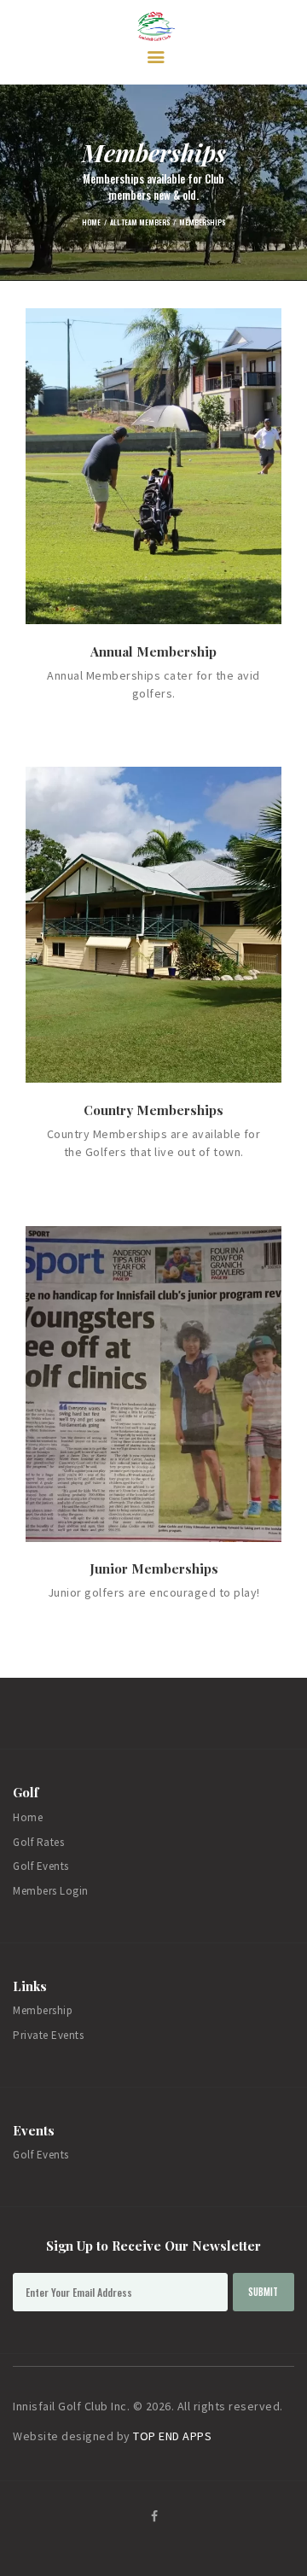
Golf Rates (38, 1842)
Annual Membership (153, 651)
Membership (43, 2010)
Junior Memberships (154, 1568)
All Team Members (140, 222)
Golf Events (41, 1866)
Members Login (51, 1891)
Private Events (48, 2035)
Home (91, 222)
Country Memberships (153, 1110)
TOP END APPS (172, 2436)
